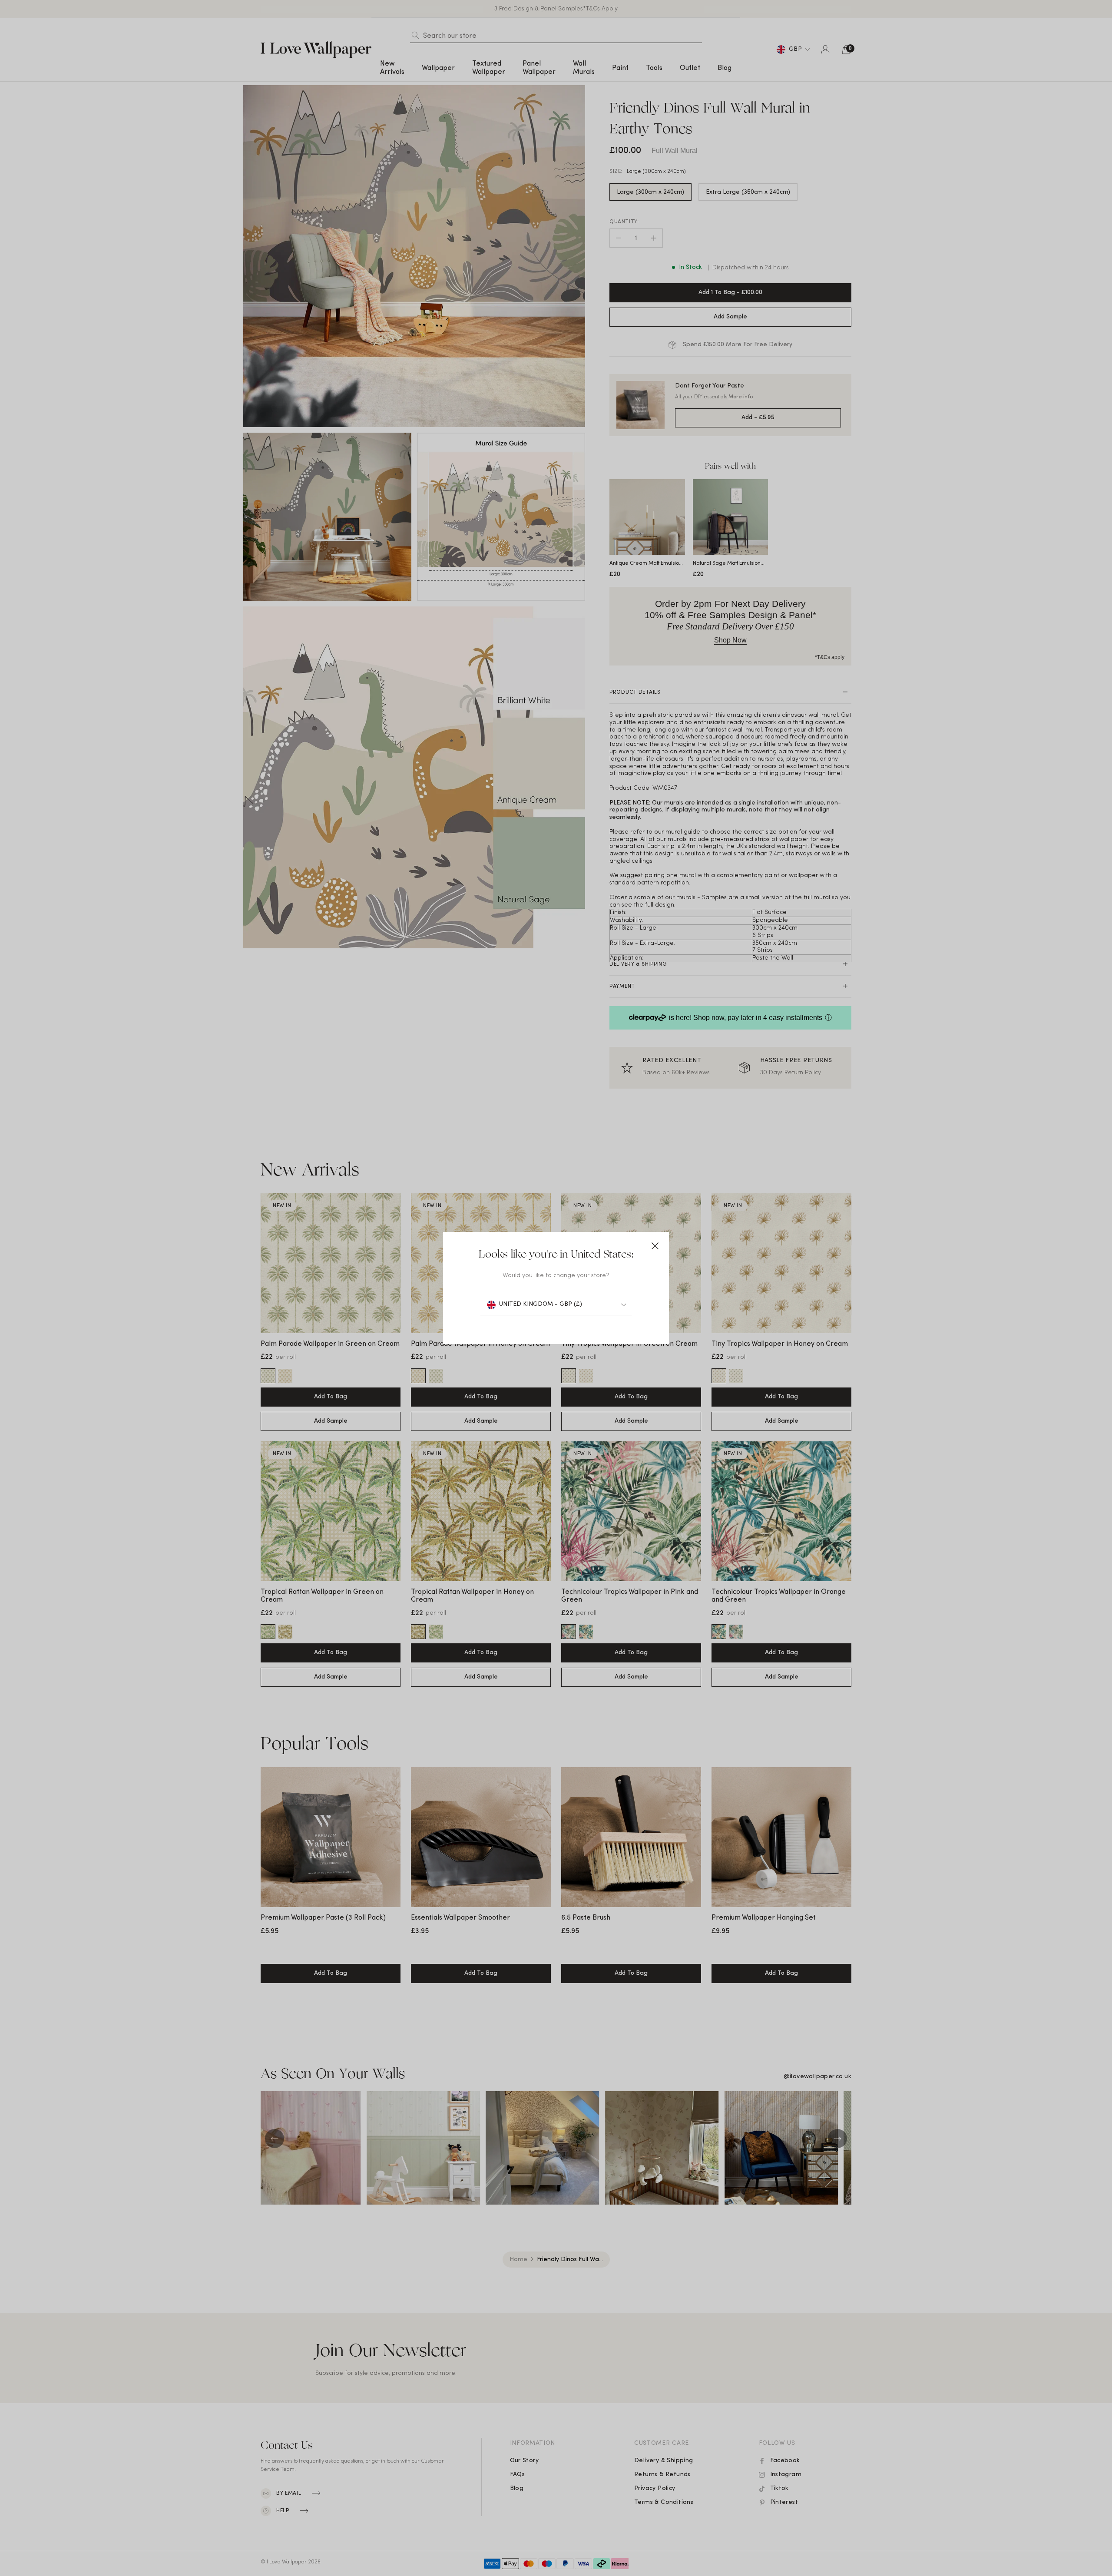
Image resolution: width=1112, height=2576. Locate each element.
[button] (655, 1246)
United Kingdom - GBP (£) (541, 1304)
